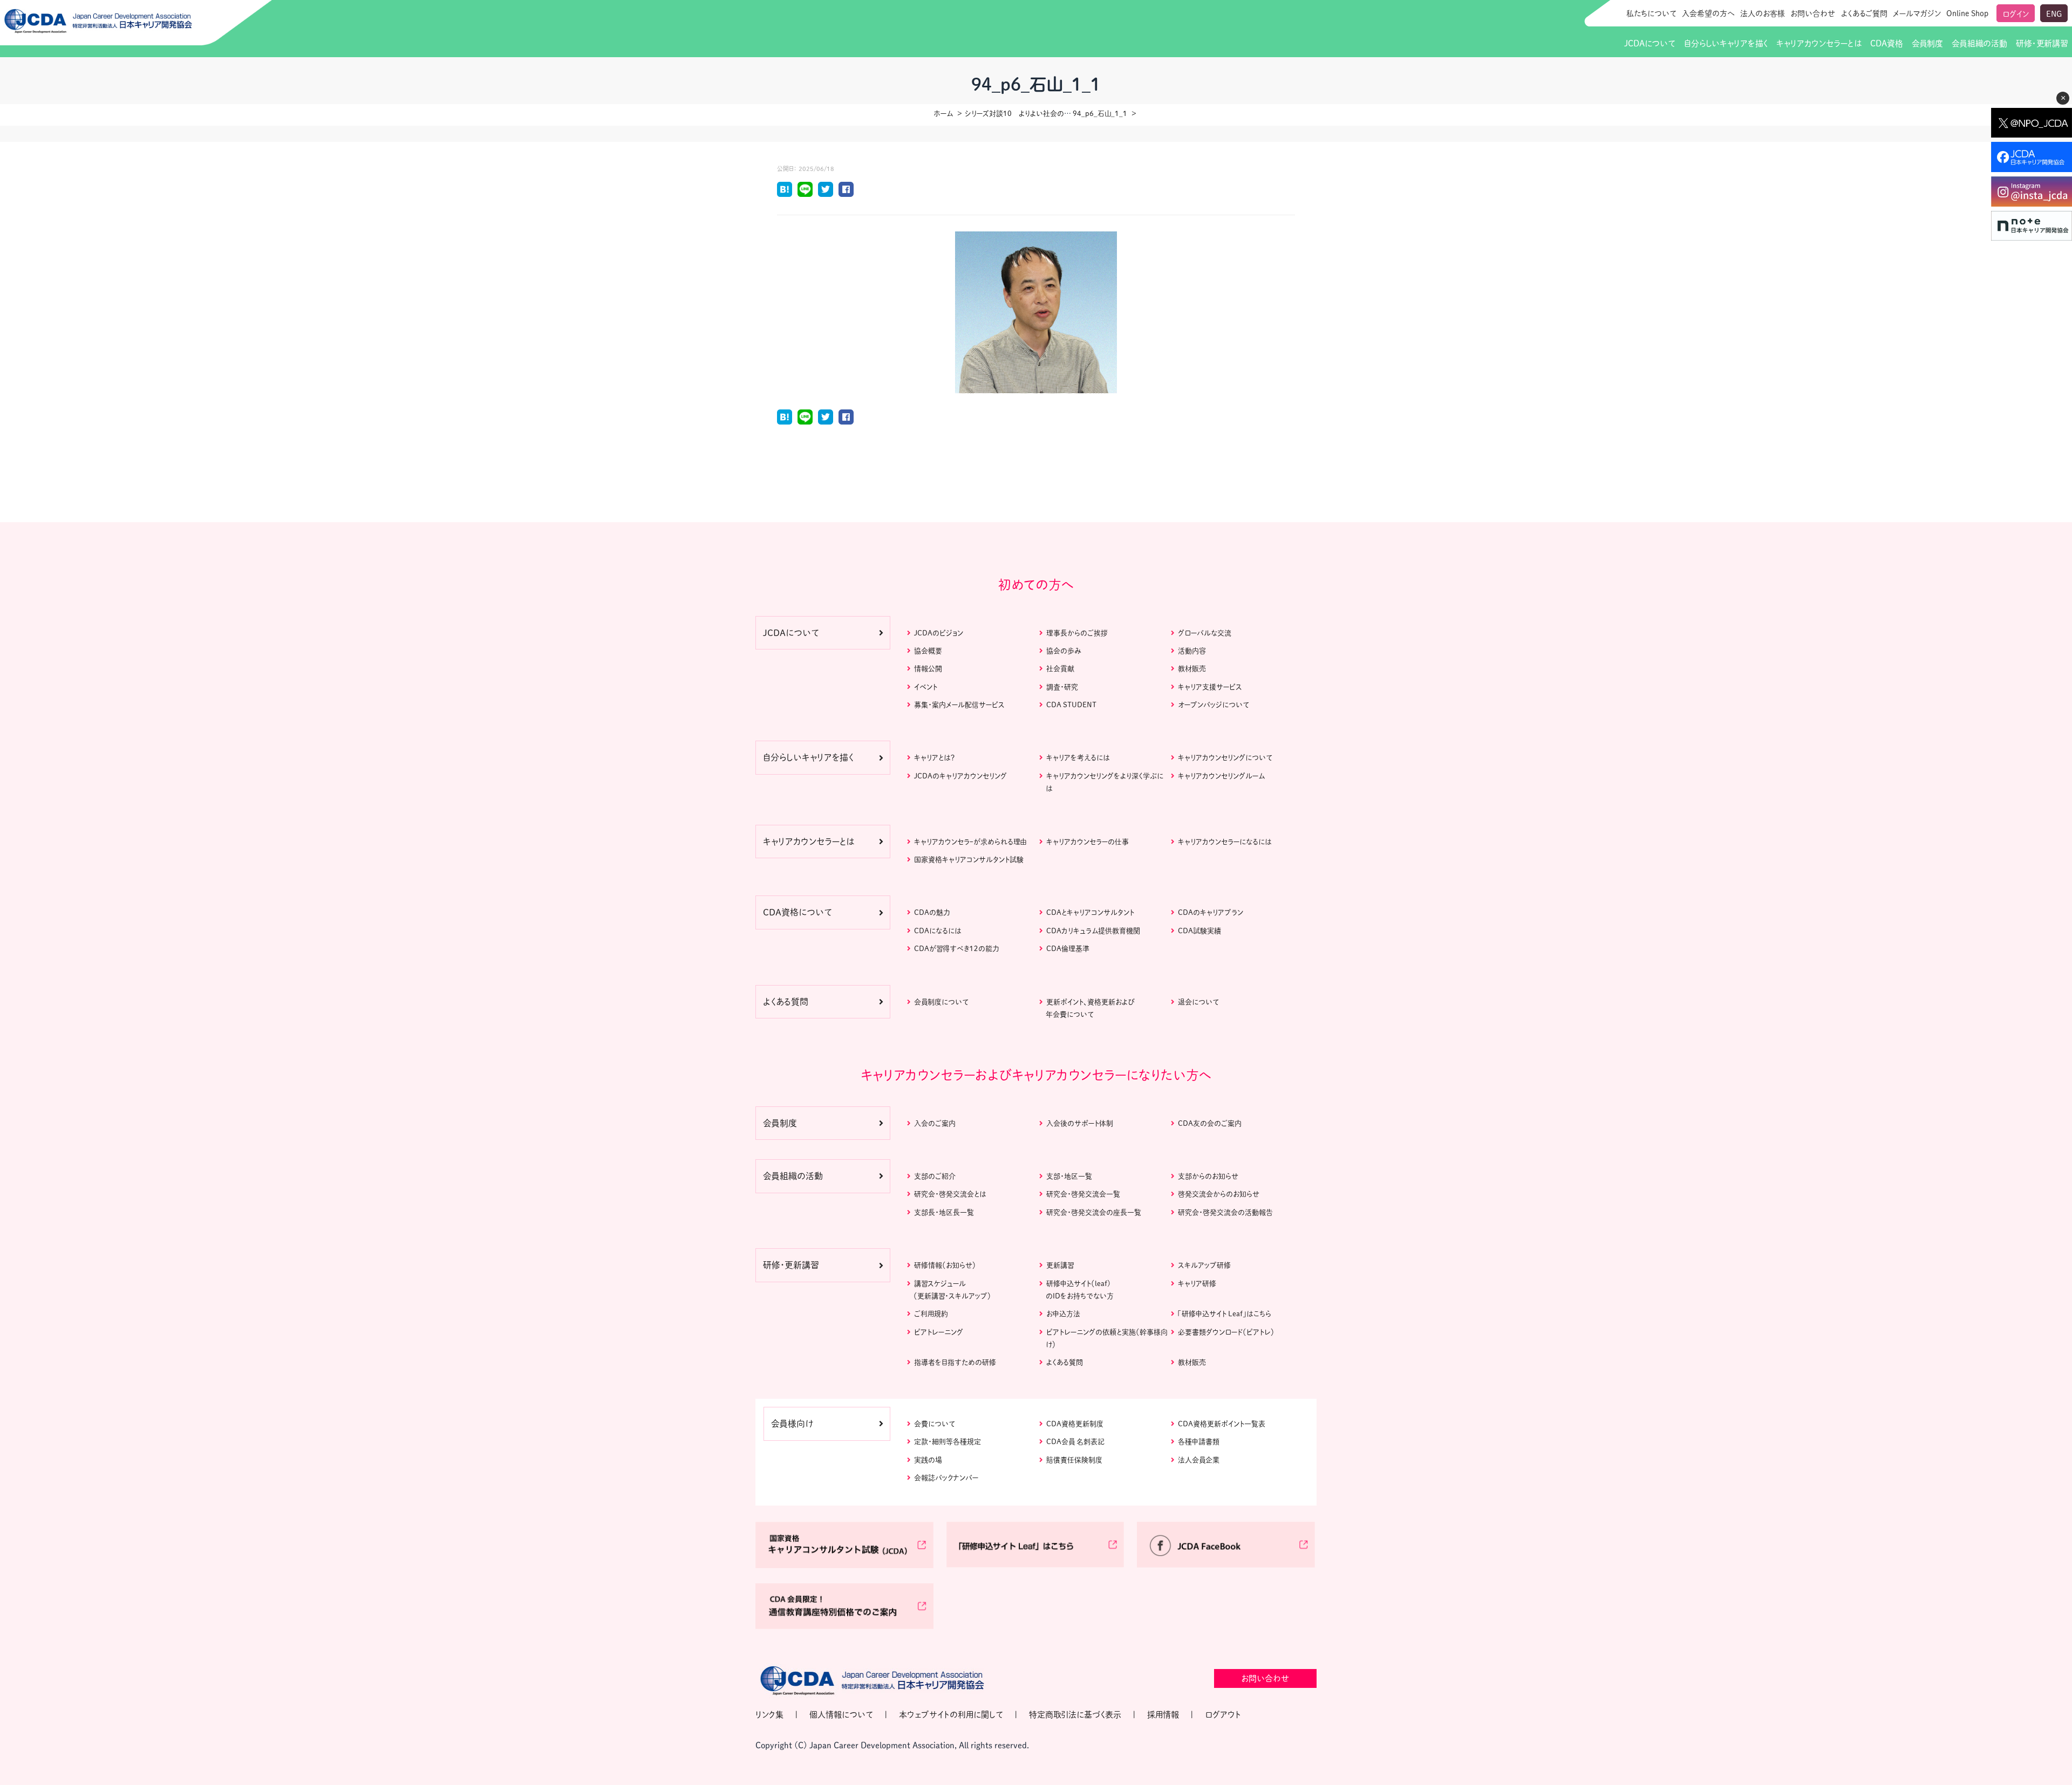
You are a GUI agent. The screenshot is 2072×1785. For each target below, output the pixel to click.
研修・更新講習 (2042, 43)
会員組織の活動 (1979, 43)
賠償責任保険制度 (1074, 1460)
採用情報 (1163, 1715)
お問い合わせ (1813, 13)
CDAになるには (938, 931)
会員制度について (941, 1002)
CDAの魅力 (932, 912)
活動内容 (1192, 651)
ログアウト (1223, 1715)
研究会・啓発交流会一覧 (1083, 1194)
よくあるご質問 (1864, 13)
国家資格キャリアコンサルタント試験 (969, 860)
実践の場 (928, 1460)
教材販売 (1192, 669)
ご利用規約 (931, 1314)
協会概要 (928, 651)
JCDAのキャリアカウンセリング (960, 776)
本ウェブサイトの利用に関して (951, 1715)
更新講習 (1060, 1265)
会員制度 (1927, 43)
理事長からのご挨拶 (1077, 633)
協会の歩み (1064, 651)
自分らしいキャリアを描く (1726, 43)
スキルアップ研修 (1204, 1265)
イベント (926, 687)
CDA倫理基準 (1068, 949)
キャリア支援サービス (1210, 687)
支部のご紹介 (935, 1176)
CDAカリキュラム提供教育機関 (1093, 931)
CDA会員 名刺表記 (1075, 1442)
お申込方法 (1063, 1314)
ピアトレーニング (939, 1332)
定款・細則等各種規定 (948, 1442)
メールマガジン (1917, 13)
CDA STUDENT (1071, 705)
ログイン (2016, 14)
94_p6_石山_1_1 (1100, 114)
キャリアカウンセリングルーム (1221, 776)
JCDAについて (1650, 43)
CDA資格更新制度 (1075, 1424)
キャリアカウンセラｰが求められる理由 (970, 842)
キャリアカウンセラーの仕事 (1088, 842)
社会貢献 (1060, 669)
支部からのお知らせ (1208, 1176)
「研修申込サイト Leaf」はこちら (1225, 1314)
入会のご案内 (935, 1123)
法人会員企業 (1199, 1460)
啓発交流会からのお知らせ (1219, 1194)
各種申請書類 (1199, 1442)
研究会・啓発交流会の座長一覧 (1094, 1212)
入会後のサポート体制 (1080, 1123)
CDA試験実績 (1199, 931)
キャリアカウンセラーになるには (1225, 842)
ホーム (943, 114)
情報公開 (928, 669)
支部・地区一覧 (1069, 1176)
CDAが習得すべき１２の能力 (956, 949)
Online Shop (1967, 13)
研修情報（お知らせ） (945, 1265)
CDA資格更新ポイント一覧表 (1222, 1424)
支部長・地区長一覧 (944, 1212)
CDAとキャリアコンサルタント (1090, 912)
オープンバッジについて (1214, 705)
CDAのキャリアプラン (1211, 912)
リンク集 (769, 1715)
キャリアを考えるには (1078, 758)
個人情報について (841, 1715)
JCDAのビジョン (939, 633)
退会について (1198, 1002)
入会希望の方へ (1708, 13)
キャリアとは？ (934, 758)
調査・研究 (1062, 687)
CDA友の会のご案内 (1210, 1123)
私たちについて (1651, 13)
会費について (935, 1424)
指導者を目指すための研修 (955, 1362)
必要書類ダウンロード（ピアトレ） (1226, 1332)
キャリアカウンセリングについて (1225, 758)
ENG (2054, 14)
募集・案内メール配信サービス (959, 705)
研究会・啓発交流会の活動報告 (1225, 1212)
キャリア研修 (1197, 1284)
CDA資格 (1886, 43)
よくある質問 (1065, 1362)
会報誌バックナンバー (946, 1478)
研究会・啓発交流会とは (950, 1194)
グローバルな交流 (1205, 633)
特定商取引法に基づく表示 (1075, 1715)
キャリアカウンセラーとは (1819, 43)
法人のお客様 (1763, 13)
